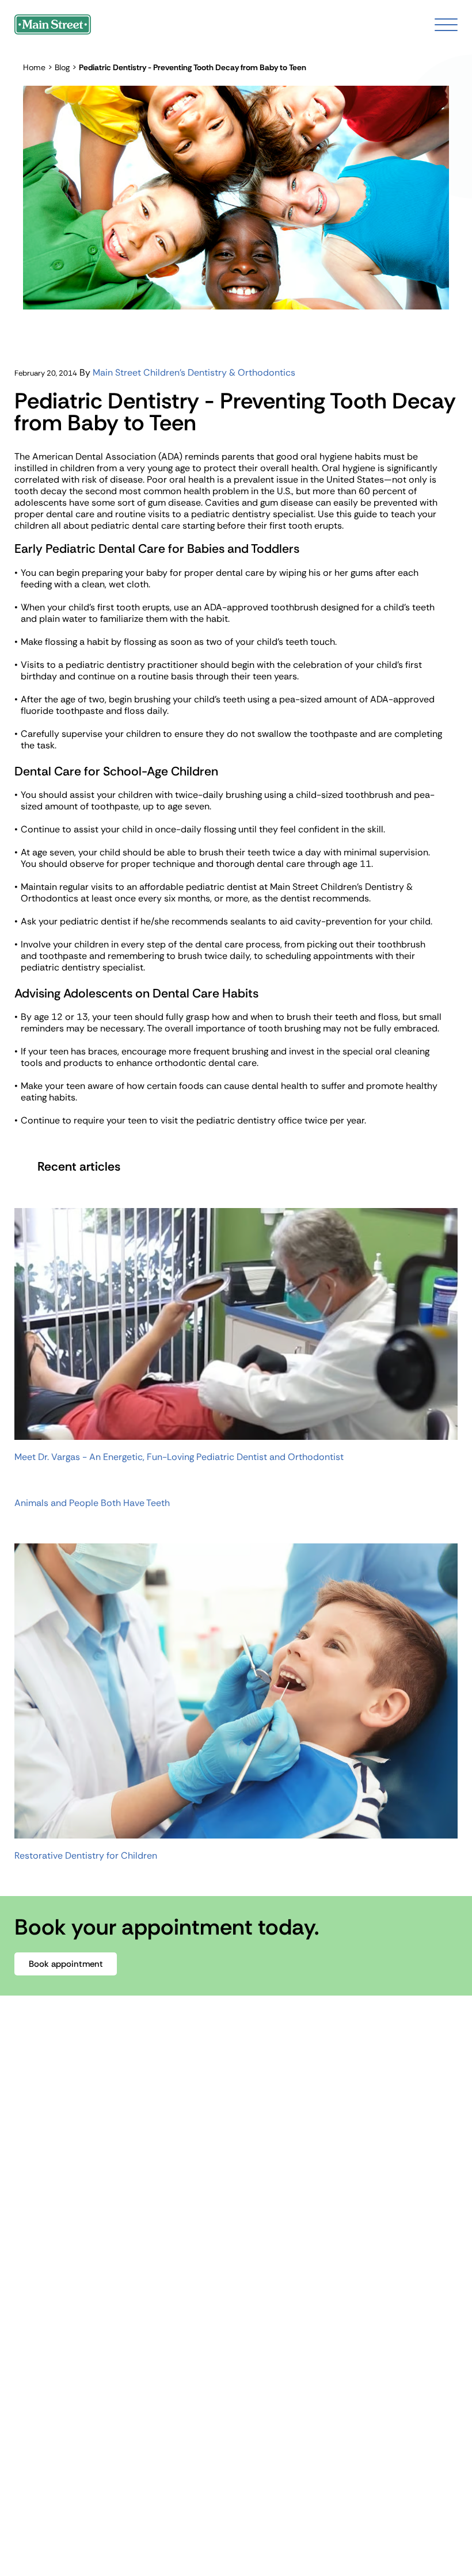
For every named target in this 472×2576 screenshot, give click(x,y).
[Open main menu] (446, 25)
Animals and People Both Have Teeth (92, 1503)
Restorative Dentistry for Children (86, 1856)
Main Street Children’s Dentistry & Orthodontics (194, 372)
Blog (62, 67)
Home (34, 67)
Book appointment (66, 1964)
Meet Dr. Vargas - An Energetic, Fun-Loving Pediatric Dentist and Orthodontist (179, 1457)
